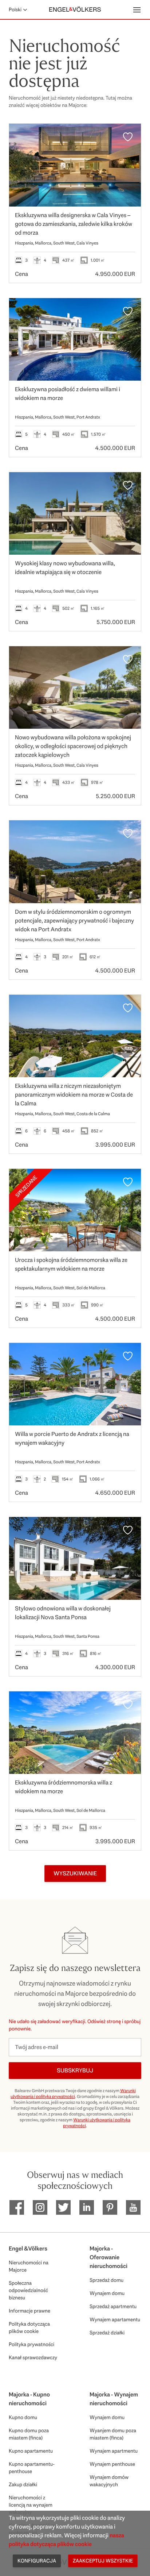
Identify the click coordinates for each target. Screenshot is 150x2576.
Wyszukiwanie (75, 1873)
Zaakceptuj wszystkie (103, 2561)
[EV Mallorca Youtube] (133, 2207)
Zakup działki (23, 2484)
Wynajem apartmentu (114, 2451)
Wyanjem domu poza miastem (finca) (113, 2434)
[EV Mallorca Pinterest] (110, 2207)
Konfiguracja (37, 2561)
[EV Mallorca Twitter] (63, 2207)
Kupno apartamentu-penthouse (32, 2468)
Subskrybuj (75, 2070)
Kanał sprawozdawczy (33, 2357)
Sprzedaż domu (106, 2280)
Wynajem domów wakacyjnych (109, 2481)
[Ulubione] (128, 137)
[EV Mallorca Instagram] (40, 2207)
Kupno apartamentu (31, 2451)
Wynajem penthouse (112, 2464)
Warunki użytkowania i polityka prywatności (73, 2094)
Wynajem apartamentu (115, 2319)
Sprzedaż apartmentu (113, 2306)
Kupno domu (23, 2417)
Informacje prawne (29, 2311)
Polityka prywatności (31, 2344)
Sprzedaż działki (107, 2333)
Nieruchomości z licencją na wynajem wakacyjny (31, 2505)
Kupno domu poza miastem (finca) (29, 2434)
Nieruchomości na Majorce (29, 2266)
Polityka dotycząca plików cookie (29, 2327)
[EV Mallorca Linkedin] (87, 2207)
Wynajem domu (107, 2293)
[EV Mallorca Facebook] (17, 2207)
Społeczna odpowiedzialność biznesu (28, 2290)
